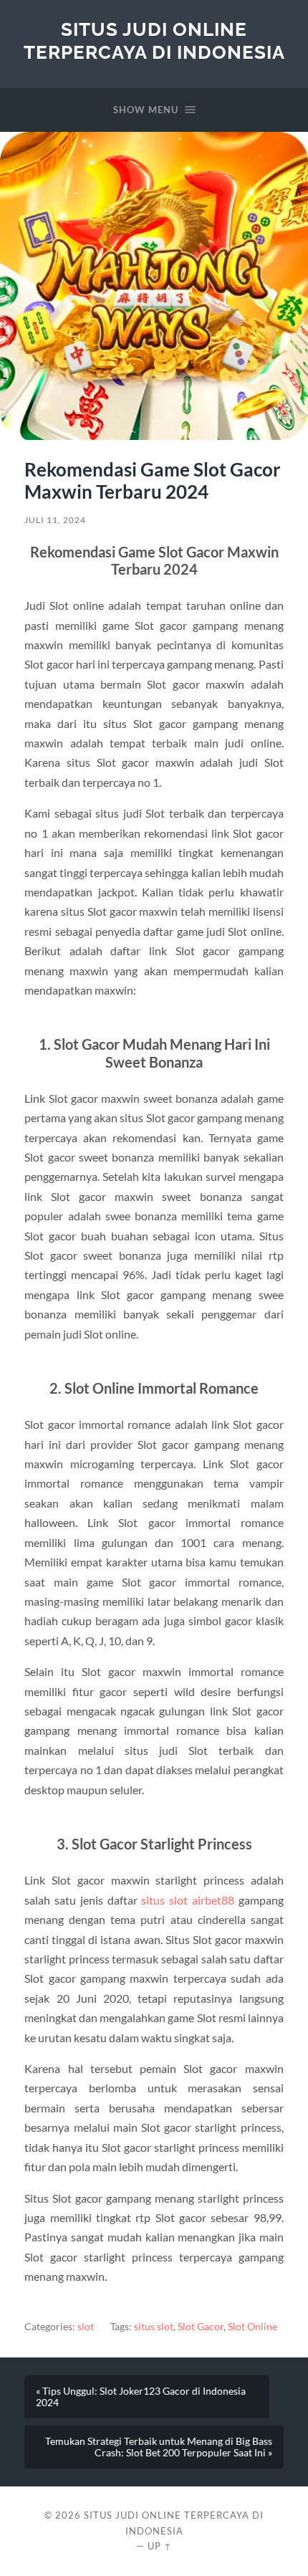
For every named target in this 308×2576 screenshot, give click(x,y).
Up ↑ (160, 2546)
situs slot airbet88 (188, 1900)
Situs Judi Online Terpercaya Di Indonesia (154, 40)
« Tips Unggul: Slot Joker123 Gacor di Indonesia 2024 (141, 2397)
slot (86, 2327)
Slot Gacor (201, 2327)
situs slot (154, 2327)
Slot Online (252, 2327)
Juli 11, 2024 (55, 520)
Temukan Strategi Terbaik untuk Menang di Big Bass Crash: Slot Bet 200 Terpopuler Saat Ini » (159, 2447)
